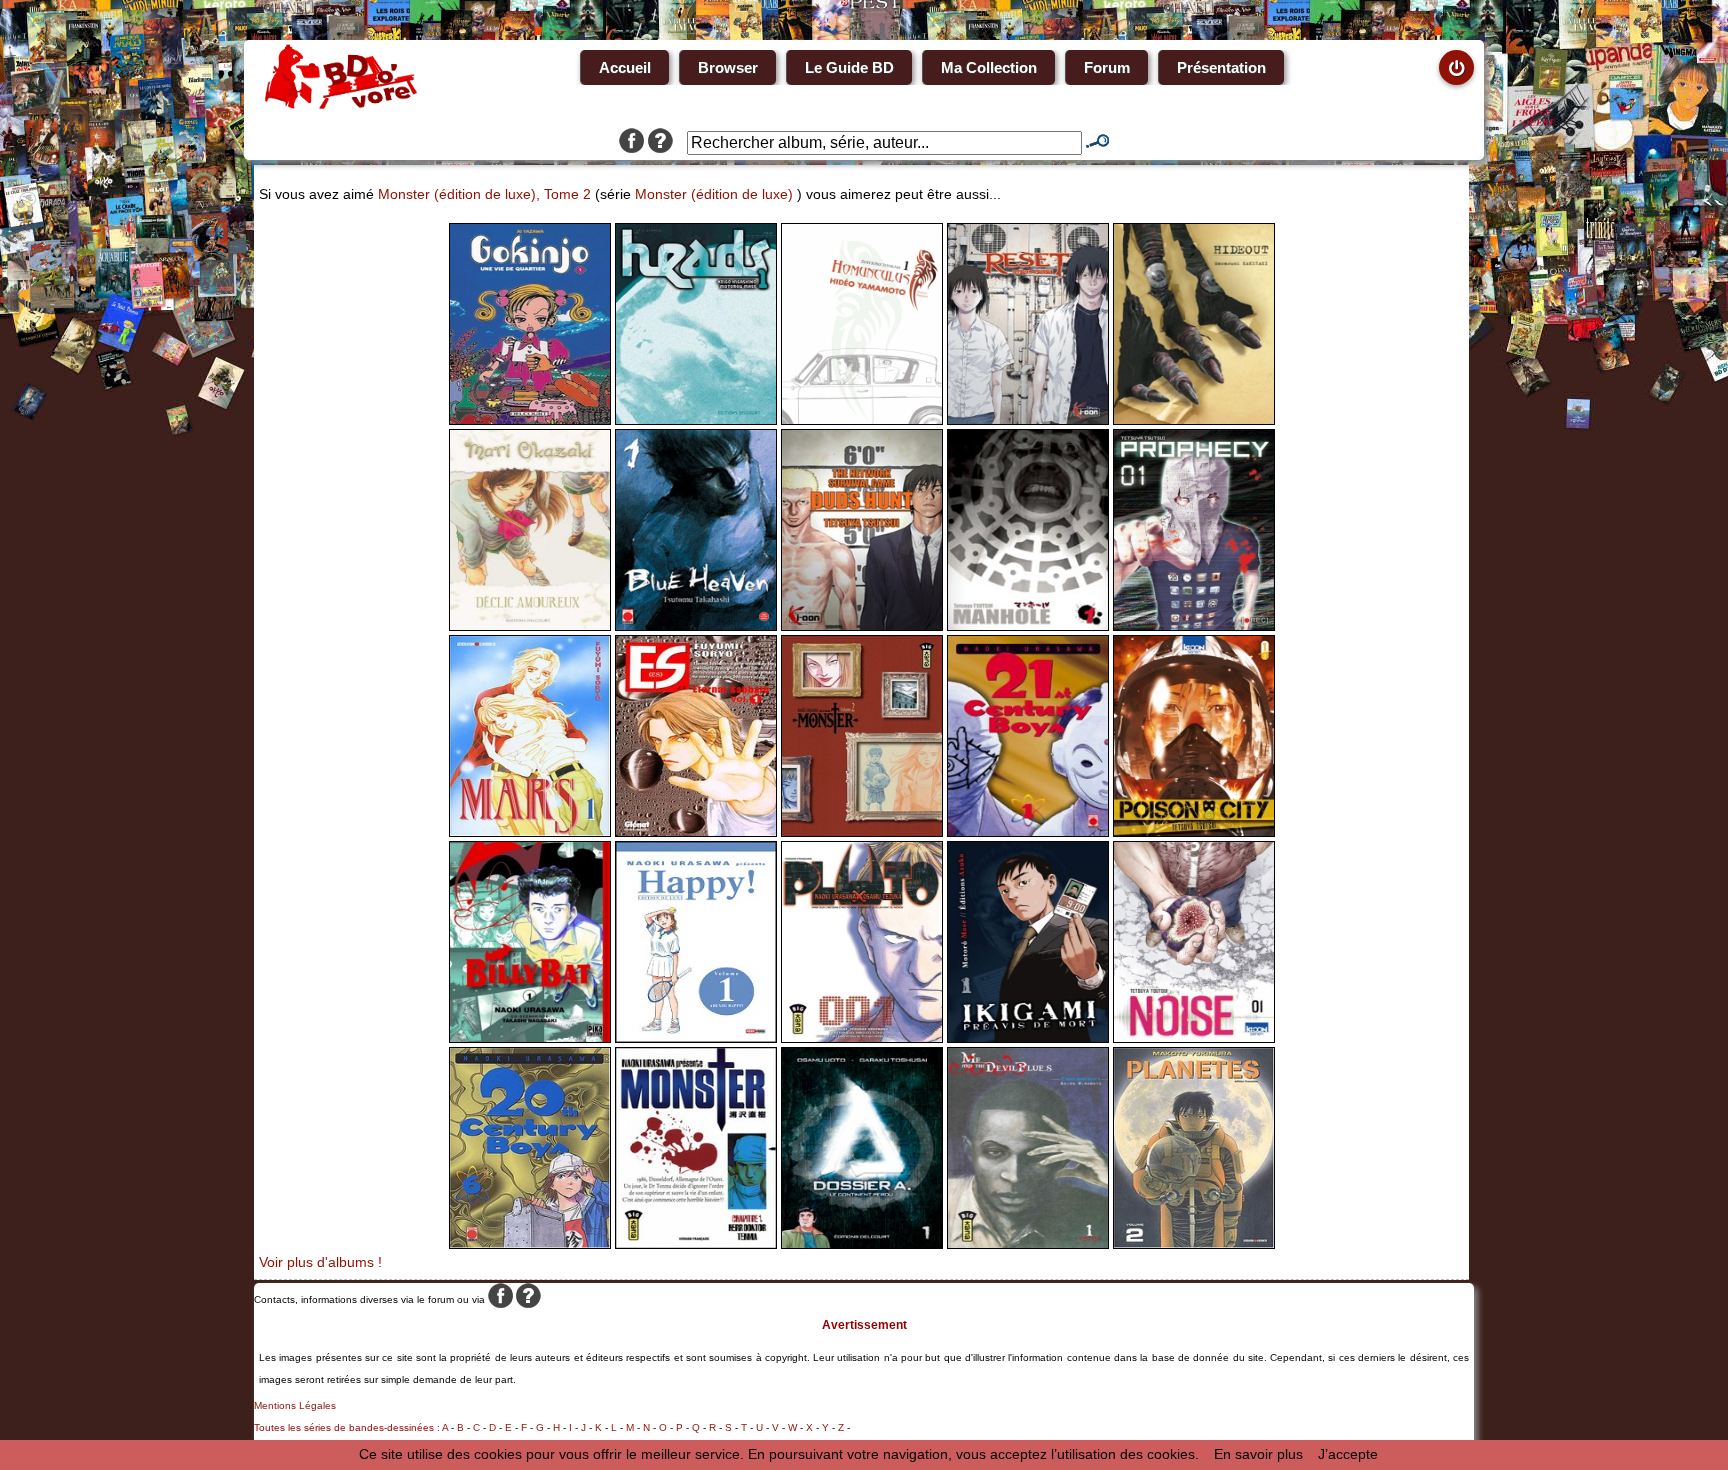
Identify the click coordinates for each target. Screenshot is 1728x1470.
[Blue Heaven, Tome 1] (696, 626)
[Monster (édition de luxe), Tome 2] (862, 832)
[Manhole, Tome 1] (1028, 626)
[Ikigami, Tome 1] (1028, 1038)
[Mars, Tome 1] (530, 832)
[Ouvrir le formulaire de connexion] (1456, 67)
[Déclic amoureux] (530, 626)
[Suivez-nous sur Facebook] (631, 143)
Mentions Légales (295, 1405)
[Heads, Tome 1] (696, 420)
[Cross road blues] (1028, 1244)
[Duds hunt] (862, 626)
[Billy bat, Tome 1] (530, 1038)
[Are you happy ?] (696, 1038)
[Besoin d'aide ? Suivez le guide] (660, 143)
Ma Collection (989, 67)
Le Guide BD (849, 67)
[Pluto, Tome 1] (862, 1038)
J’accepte (1348, 1454)
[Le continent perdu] (862, 1244)
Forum (1107, 67)
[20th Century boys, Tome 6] (530, 1244)
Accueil (625, 67)
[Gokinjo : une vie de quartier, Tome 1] (530, 420)
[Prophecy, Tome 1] (1194, 626)
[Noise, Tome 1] (1194, 1038)
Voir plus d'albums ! (320, 1262)
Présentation (1221, 67)
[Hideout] (1194, 420)
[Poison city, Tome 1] (1194, 832)
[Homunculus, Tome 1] (862, 420)
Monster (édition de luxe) (714, 194)
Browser (728, 67)
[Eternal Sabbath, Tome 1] (696, 832)
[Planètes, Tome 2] (1194, 1244)
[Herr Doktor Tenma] (696, 1244)
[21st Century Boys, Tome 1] (1028, 832)
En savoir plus (1258, 1454)
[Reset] (1028, 420)
